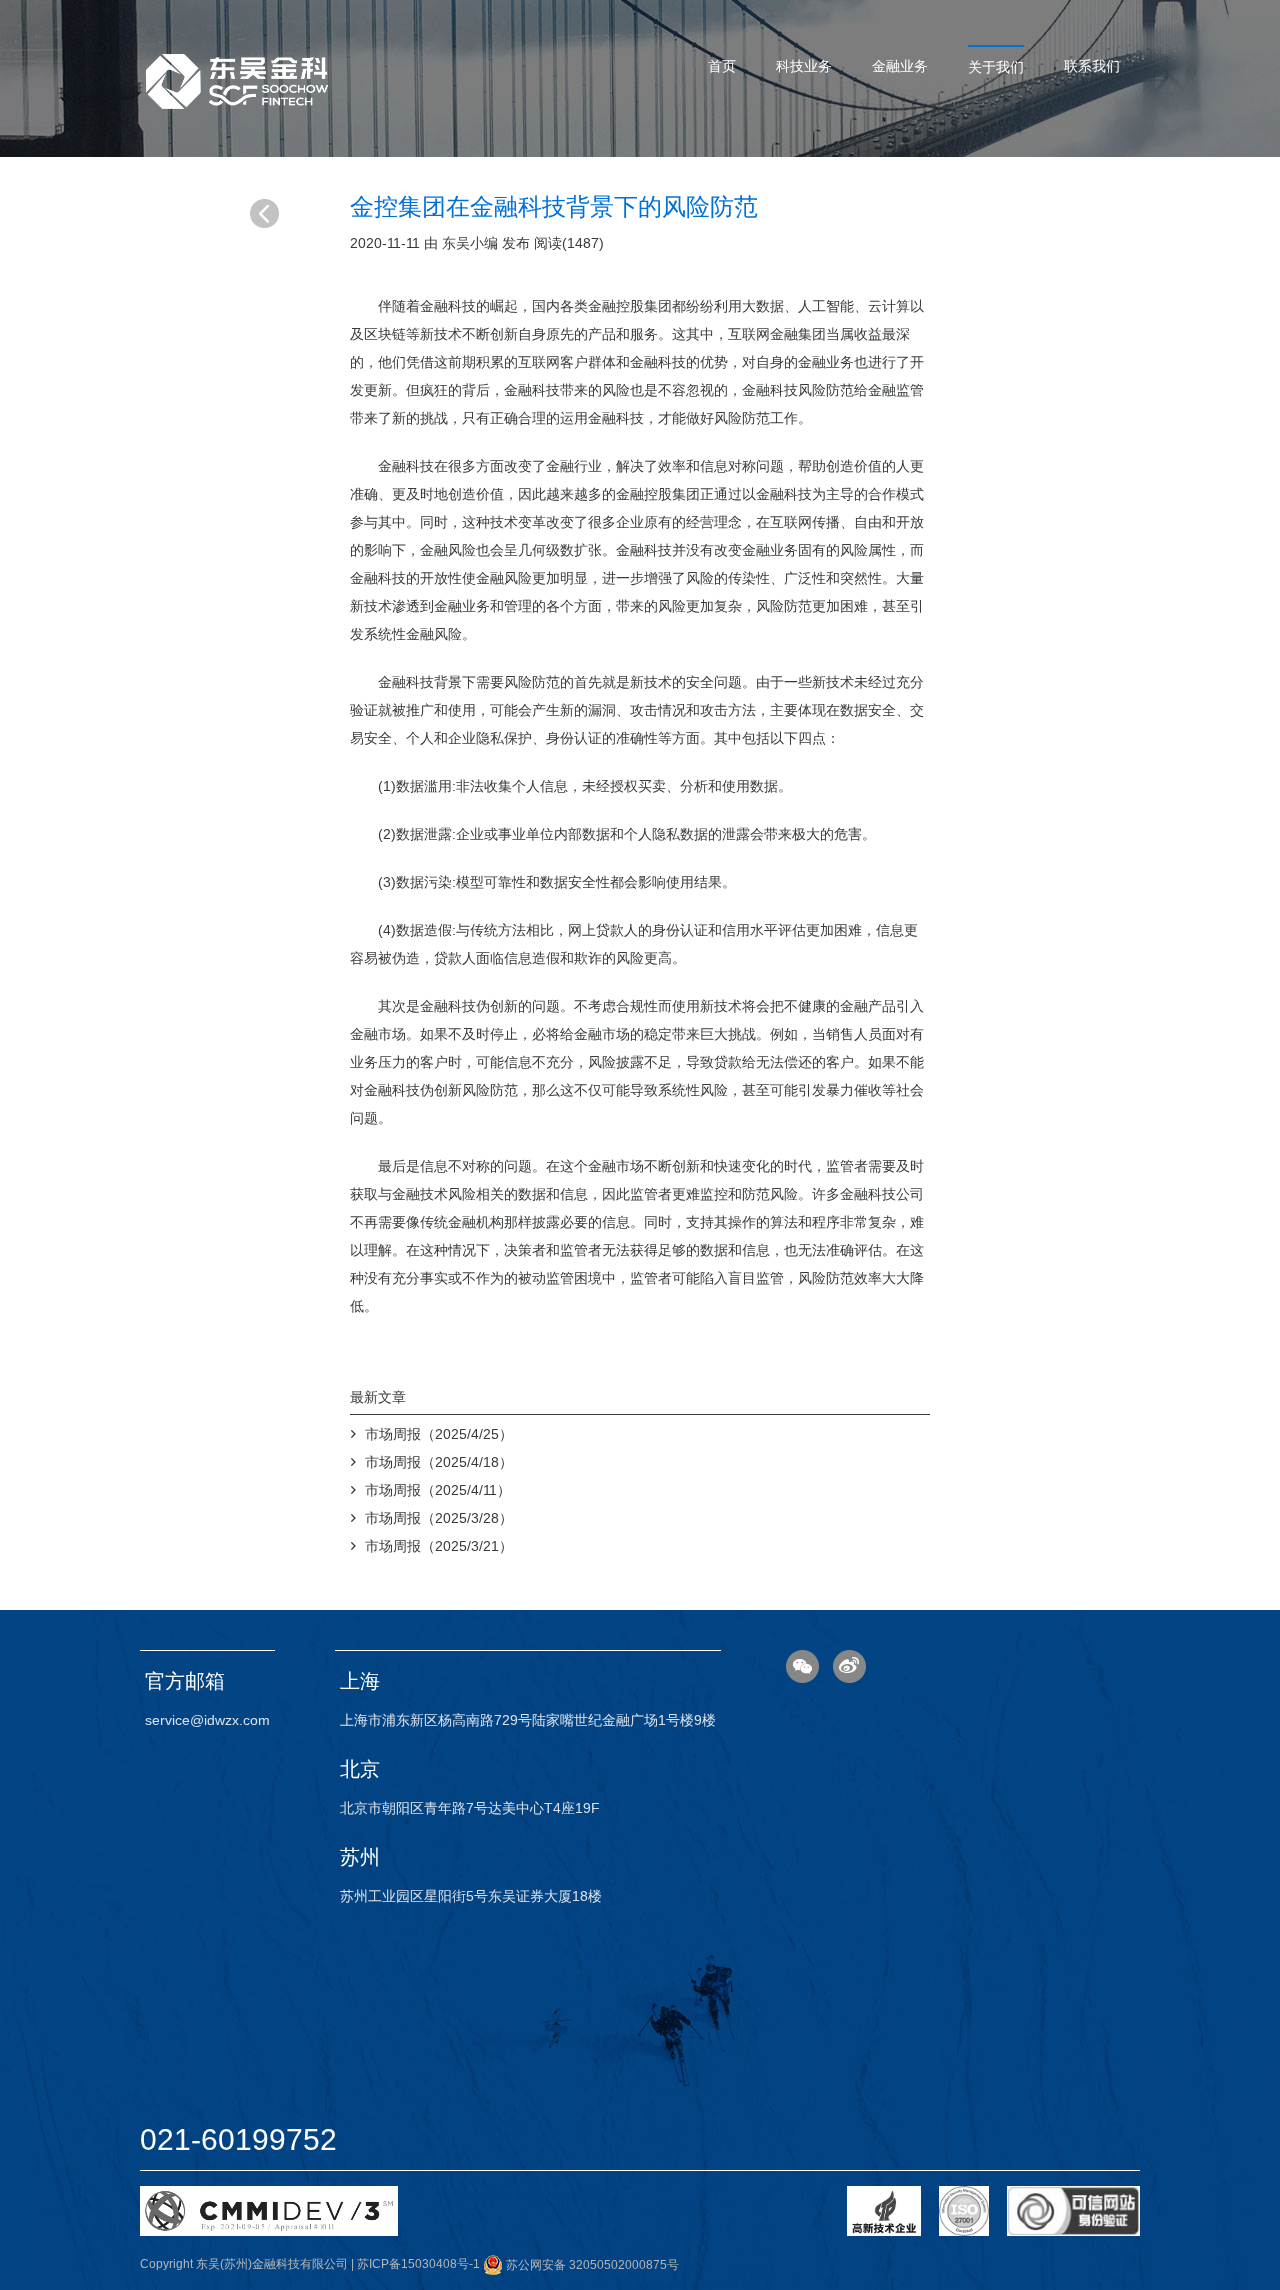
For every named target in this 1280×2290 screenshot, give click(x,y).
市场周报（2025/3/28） (439, 1518)
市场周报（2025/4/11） (438, 1490)
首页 (722, 66)
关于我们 (996, 67)
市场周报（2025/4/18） (439, 1462)
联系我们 (1092, 66)
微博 (849, 1666)
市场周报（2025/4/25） (439, 1434)
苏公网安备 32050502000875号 (591, 2265)
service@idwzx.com (207, 1720)
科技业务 (804, 66)
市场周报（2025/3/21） (439, 1546)
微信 (802, 1666)
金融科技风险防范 (798, 390)
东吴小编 (470, 243)
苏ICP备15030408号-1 (418, 2265)
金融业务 (900, 66)
